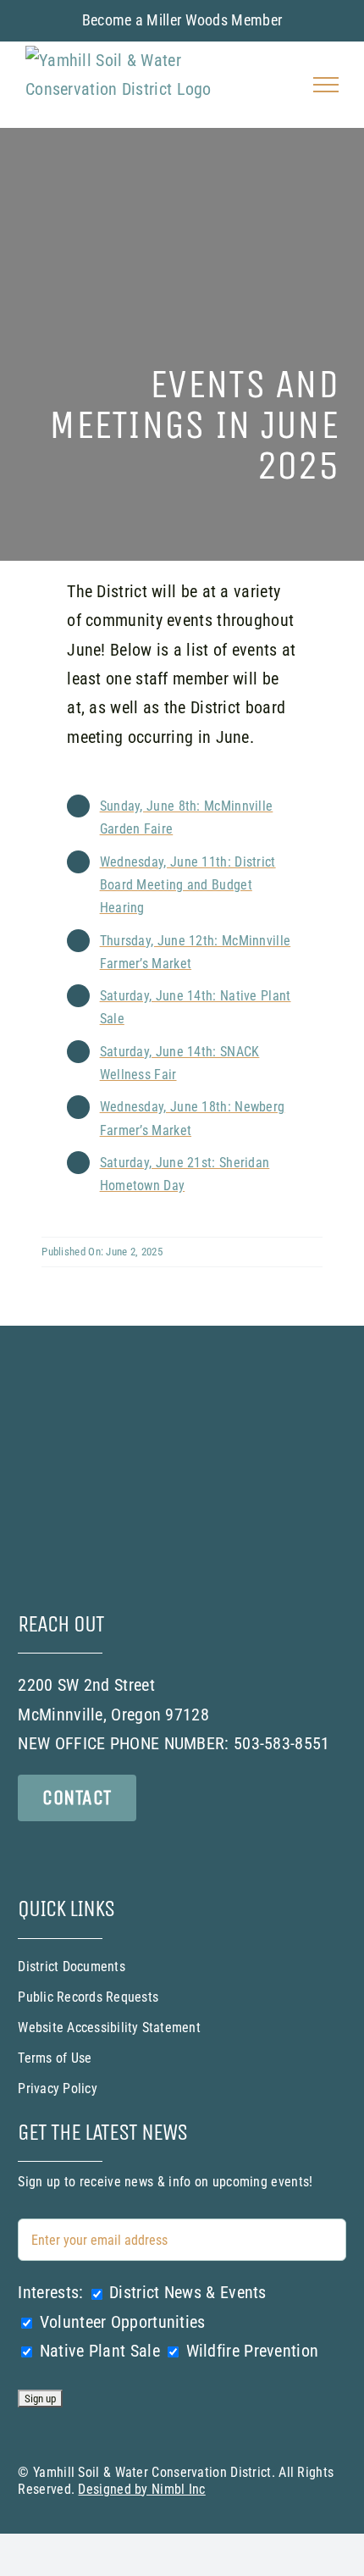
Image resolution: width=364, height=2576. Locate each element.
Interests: (50, 2292)
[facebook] (28, 1851)
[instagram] (65, 1851)
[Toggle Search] (279, 84)
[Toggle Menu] (326, 85)
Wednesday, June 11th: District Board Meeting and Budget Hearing (188, 885)
